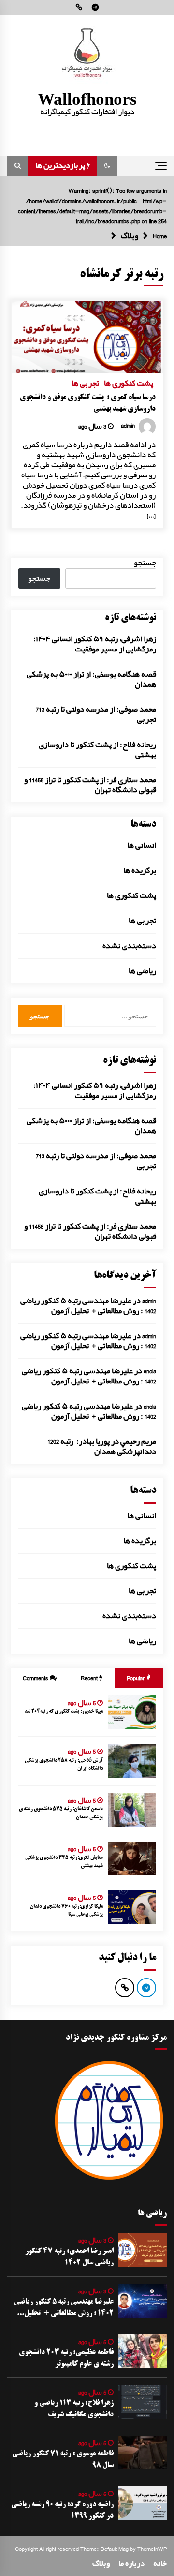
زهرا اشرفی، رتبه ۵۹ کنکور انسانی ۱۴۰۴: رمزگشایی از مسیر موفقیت (95, 644)
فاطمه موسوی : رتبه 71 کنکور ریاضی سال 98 (63, 2460)
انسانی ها (142, 846)
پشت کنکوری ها (129, 382)
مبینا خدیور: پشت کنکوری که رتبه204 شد (64, 1712)
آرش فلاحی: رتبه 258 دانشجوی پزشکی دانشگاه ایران (64, 1764)
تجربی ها (85, 382)
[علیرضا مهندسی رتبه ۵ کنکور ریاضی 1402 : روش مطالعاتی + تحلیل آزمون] (143, 2301)
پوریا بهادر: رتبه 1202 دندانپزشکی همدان (102, 1447)
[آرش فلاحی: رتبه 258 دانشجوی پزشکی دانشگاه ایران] (132, 1761)
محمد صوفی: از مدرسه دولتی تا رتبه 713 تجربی (96, 715)
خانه (160, 2564)
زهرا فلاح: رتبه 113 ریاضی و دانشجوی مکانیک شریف (74, 2409)
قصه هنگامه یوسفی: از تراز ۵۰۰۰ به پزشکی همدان (91, 679)
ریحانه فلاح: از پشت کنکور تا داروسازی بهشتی (97, 750)
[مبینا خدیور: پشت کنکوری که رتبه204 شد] (132, 1712)
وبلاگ (101, 2564)
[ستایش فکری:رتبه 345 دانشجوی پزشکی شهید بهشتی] (132, 1858)
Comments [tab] (36, 1678)
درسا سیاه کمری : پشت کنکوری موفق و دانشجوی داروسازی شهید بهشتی (88, 404)
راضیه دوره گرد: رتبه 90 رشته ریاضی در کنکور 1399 (62, 2510)
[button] (107, 166)
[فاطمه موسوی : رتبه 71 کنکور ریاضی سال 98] (143, 2453)
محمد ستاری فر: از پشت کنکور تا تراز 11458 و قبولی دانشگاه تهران (90, 785)
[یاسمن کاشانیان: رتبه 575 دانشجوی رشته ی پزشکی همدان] (132, 1810)
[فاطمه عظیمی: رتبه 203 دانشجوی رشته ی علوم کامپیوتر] (143, 2351)
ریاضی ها (142, 971)
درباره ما (131, 2564)
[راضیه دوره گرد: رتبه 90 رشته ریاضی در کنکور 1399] (143, 2503)
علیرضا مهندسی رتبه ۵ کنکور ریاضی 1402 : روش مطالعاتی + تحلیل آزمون (88, 1306)
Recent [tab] (89, 1678)
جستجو (145, 563)
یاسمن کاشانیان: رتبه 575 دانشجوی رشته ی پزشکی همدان (61, 1813)
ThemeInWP (152, 2549)
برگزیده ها (140, 871)
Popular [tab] (136, 1678)
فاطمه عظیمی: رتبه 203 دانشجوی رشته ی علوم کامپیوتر (66, 2359)
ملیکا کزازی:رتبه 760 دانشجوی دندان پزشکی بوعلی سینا (66, 1911)
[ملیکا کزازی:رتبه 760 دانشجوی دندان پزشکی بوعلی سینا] (132, 1907)
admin (149, 1301)
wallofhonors (87, 99)
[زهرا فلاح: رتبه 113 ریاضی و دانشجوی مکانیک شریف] (143, 2402)
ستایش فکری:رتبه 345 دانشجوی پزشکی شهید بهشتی (64, 1862)
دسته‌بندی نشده (129, 946)
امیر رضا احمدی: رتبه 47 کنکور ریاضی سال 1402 (69, 2257)
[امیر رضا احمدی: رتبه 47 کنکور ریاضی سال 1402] (143, 2250)
